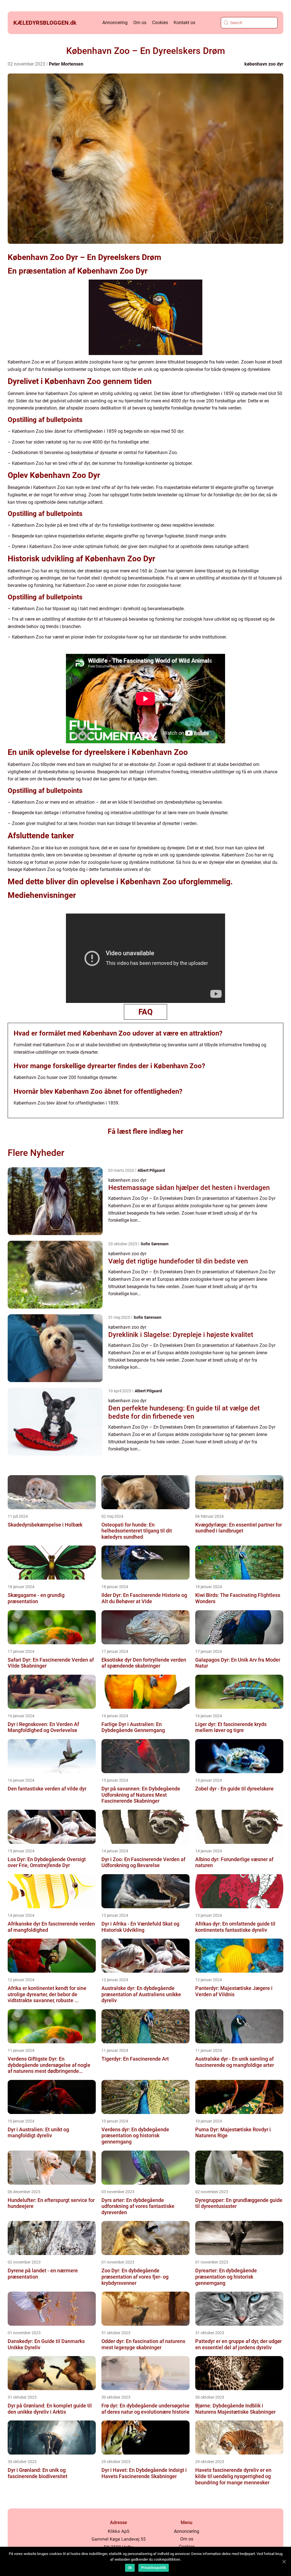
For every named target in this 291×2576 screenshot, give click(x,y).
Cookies (160, 23)
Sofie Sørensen (155, 1244)
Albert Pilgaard (151, 1170)
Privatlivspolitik (154, 2568)
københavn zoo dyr (264, 64)
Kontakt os (184, 23)
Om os (140, 23)
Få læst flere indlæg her (145, 1131)
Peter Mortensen (66, 64)
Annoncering (115, 23)
